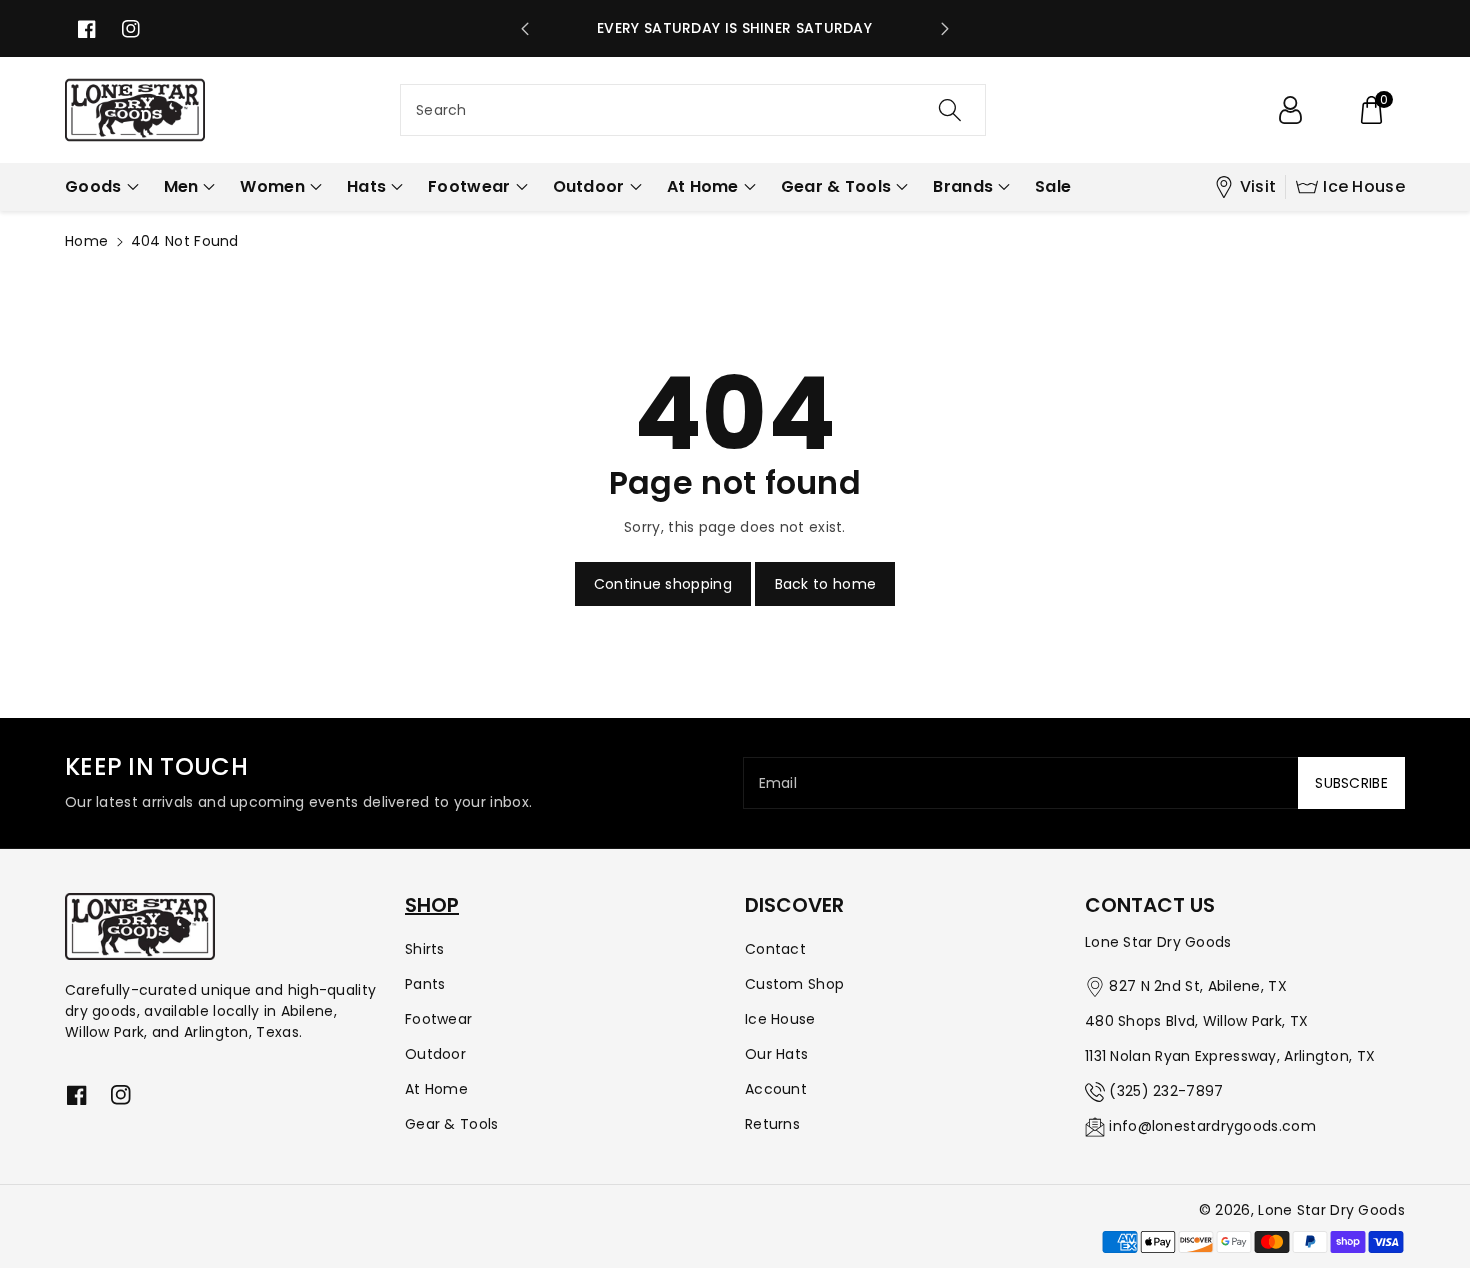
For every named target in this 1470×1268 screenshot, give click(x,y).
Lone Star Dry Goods (1331, 1210)
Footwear (438, 1019)
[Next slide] (945, 29)
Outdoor (435, 1054)
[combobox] (693, 110)
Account (776, 1089)
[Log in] (1290, 110)
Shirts (425, 949)
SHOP (432, 905)
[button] (1371, 110)
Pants (425, 984)
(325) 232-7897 (1166, 1091)
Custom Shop (794, 984)
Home (86, 241)
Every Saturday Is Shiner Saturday (734, 28)
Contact (775, 949)
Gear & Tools (452, 1124)
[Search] (950, 110)
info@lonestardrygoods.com (1212, 1126)
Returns (772, 1124)
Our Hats (776, 1054)
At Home (436, 1089)
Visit (1258, 186)
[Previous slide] (525, 29)
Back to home (826, 584)
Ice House (1364, 186)
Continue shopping (663, 584)
